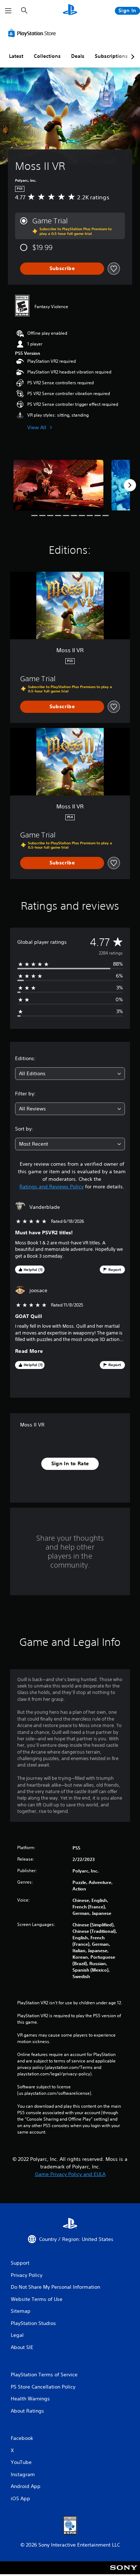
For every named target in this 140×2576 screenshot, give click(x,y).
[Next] (130, 485)
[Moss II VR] (58, 485)
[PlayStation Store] (33, 33)
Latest (16, 56)
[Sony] (124, 2573)
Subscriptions (111, 56)
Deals (78, 56)
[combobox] (70, 1074)
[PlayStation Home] (70, 11)
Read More (29, 1351)
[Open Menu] (8, 11)
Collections (47, 56)
